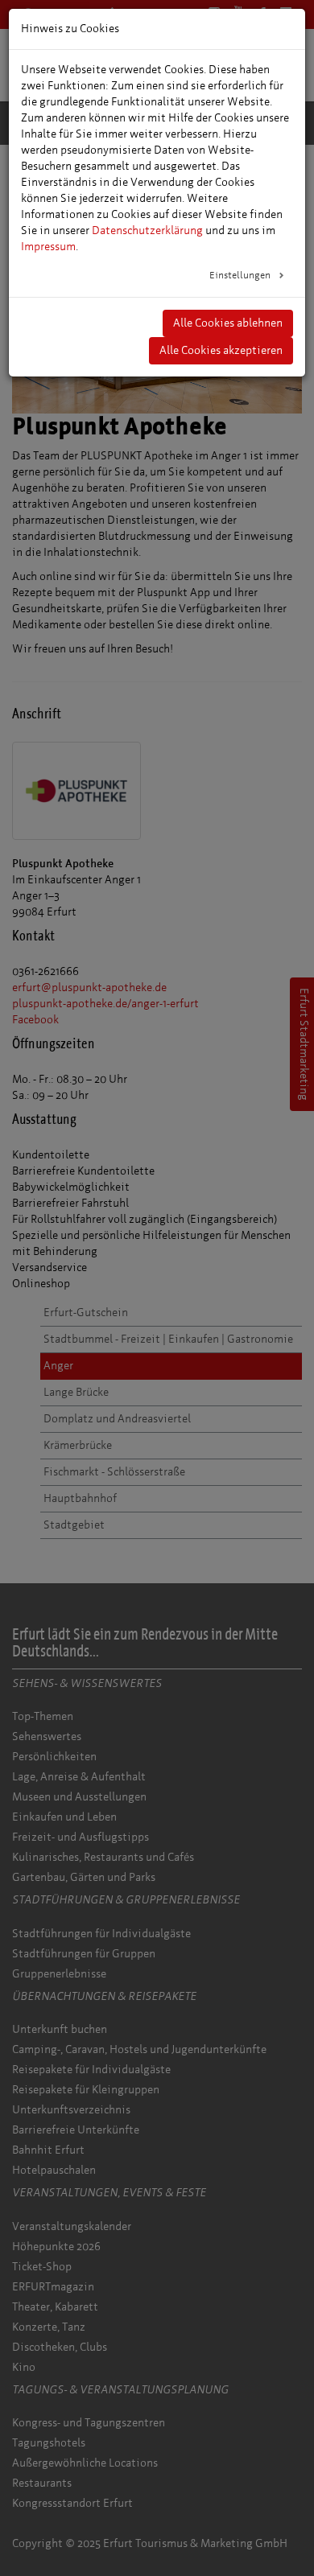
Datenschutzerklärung (147, 230)
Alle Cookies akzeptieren (221, 350)
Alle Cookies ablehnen (228, 323)
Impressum (48, 247)
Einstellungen (241, 275)
